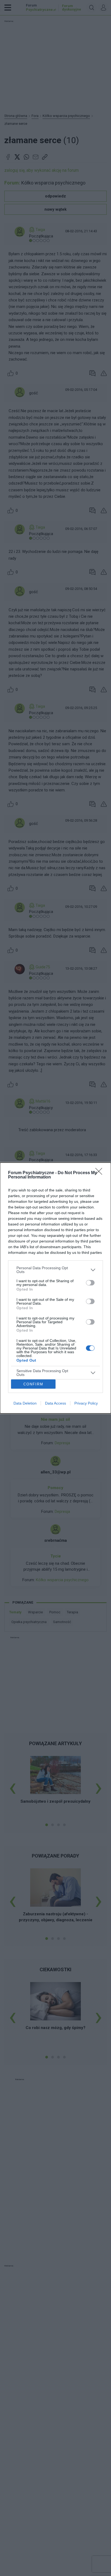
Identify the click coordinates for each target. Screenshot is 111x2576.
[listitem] (55, 1270)
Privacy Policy (86, 1403)
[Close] (100, 1173)
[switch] (90, 1283)
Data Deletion (25, 1403)
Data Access (55, 1403)
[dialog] (55, 1288)
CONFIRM (33, 1384)
